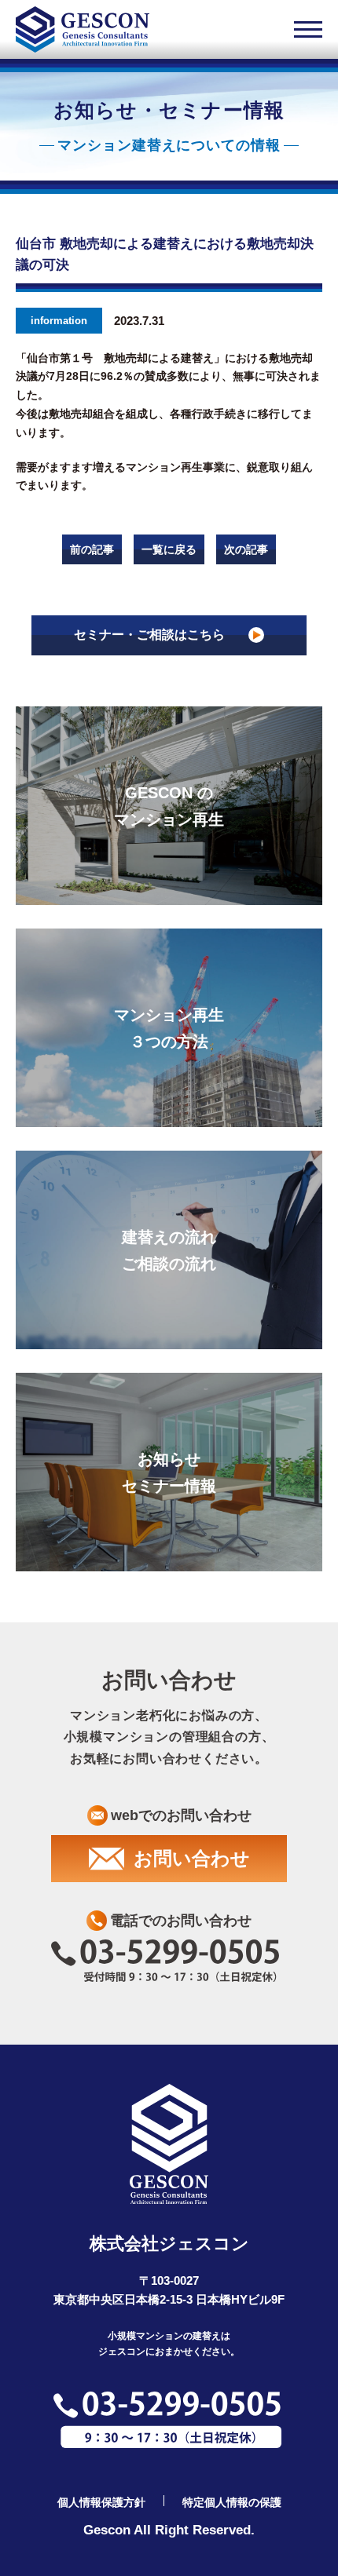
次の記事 (246, 549)
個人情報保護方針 (101, 2502)
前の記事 (92, 549)
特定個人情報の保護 (232, 2502)
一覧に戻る (169, 549)
